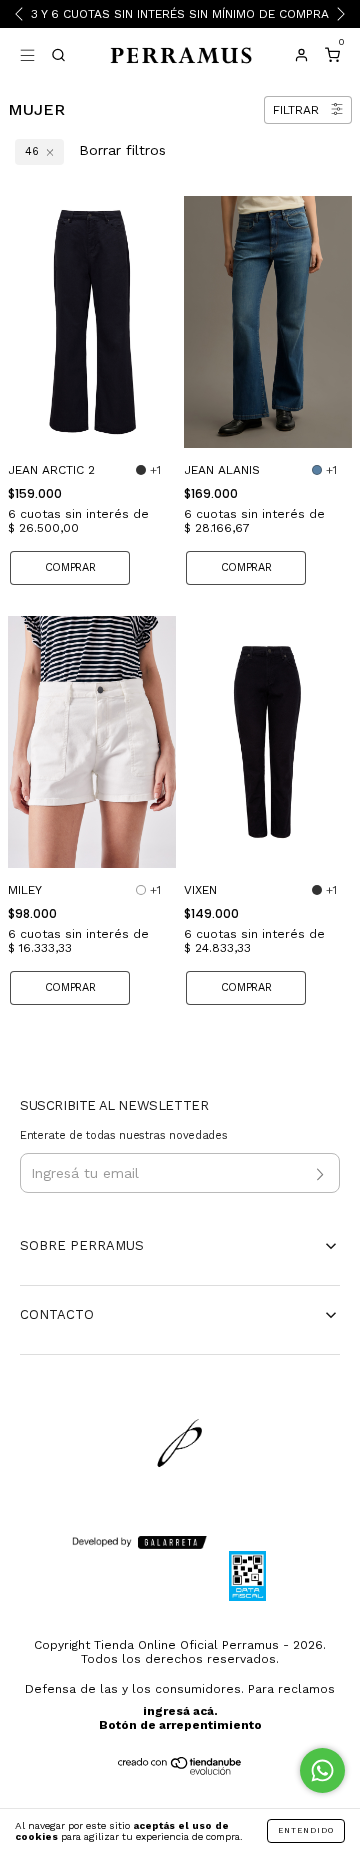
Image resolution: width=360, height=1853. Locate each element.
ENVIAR (180, 328)
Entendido (306, 1830)
